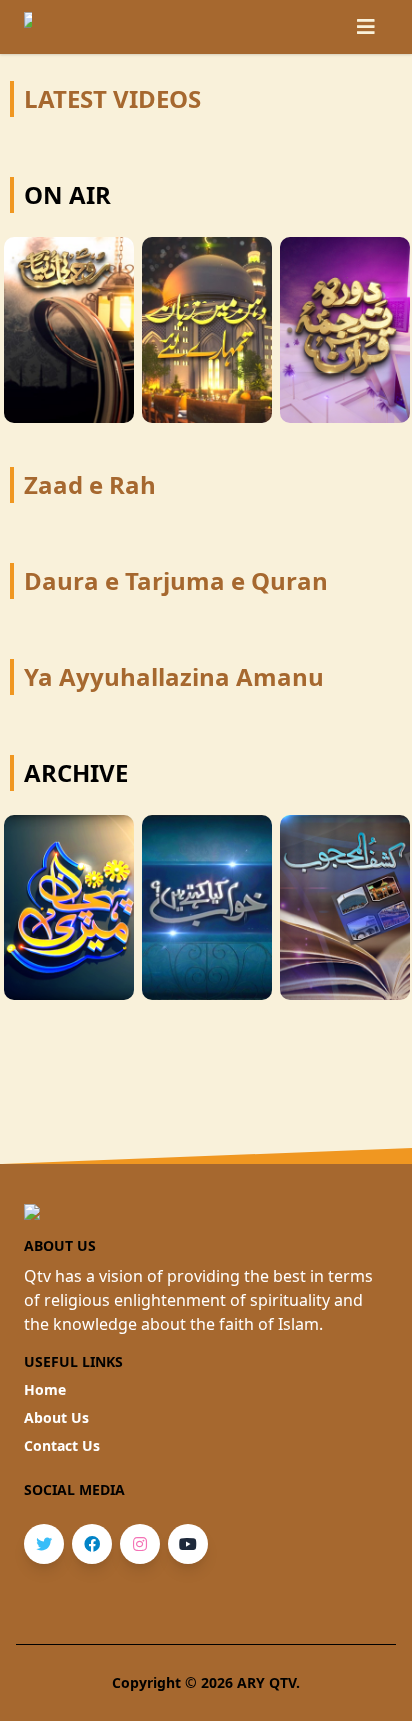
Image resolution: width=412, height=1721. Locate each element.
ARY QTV (266, 1682)
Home (45, 1389)
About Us (56, 1417)
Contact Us (62, 1445)
